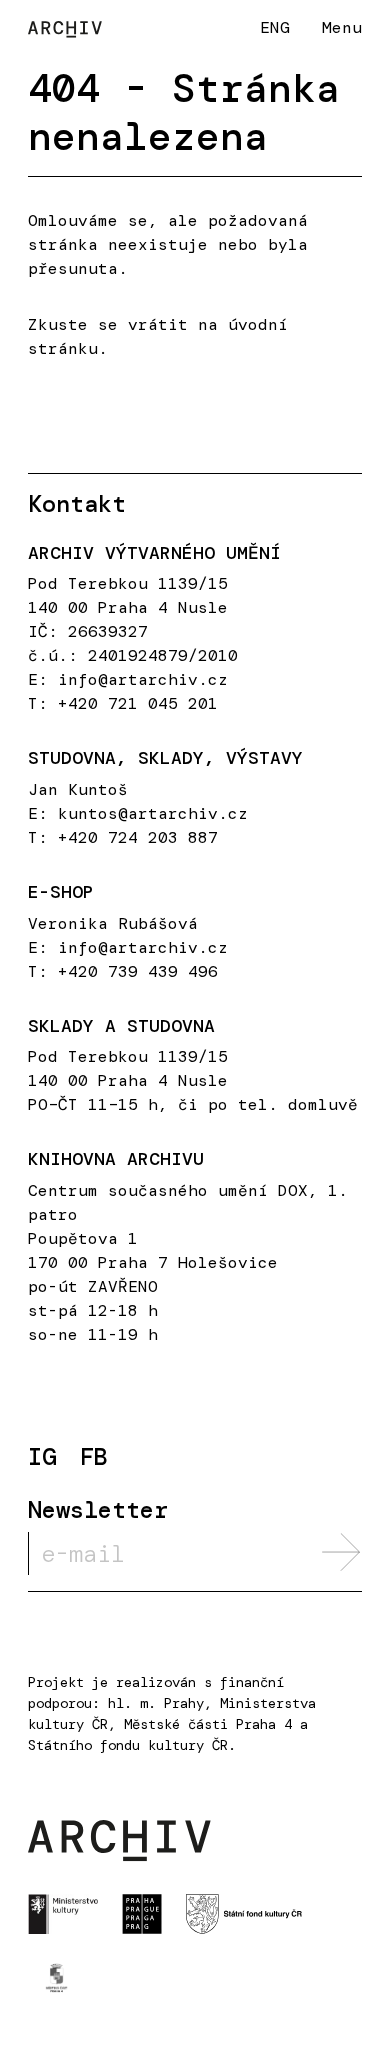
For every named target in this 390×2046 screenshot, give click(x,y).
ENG (275, 27)
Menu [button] (342, 27)
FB (94, 1457)
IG (42, 1457)
